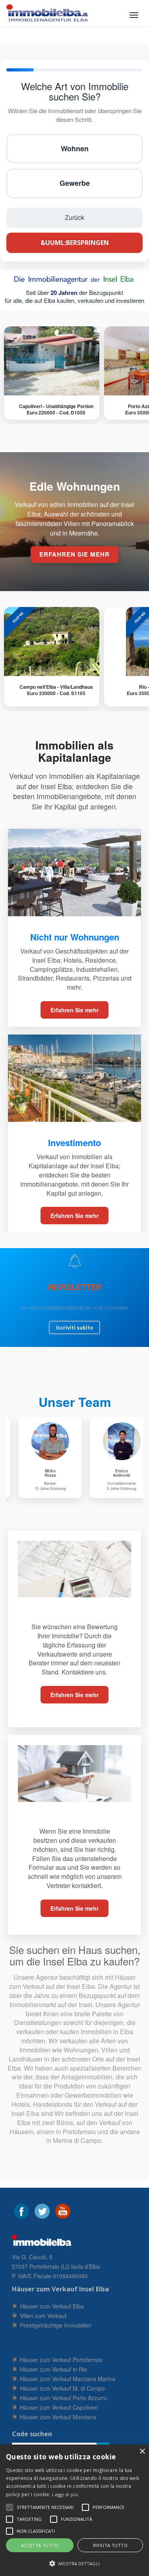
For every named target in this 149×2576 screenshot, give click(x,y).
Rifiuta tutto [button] (110, 2545)
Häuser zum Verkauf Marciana (58, 2417)
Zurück (74, 217)
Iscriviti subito (74, 1327)
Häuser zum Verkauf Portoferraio (61, 2360)
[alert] (74, 2510)
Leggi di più (65, 2494)
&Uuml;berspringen (75, 243)
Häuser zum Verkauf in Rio (53, 2369)
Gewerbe (75, 183)
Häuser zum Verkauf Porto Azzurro (64, 2398)
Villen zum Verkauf (43, 2316)
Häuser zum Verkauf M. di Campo (62, 2388)
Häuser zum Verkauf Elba (52, 2306)
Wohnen (75, 148)
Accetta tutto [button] (40, 2545)
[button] (45, 2507)
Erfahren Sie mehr (74, 1010)
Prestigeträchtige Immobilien (56, 2325)
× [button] (142, 2452)
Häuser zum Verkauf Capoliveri (59, 2407)
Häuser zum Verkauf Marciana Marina (68, 2379)
